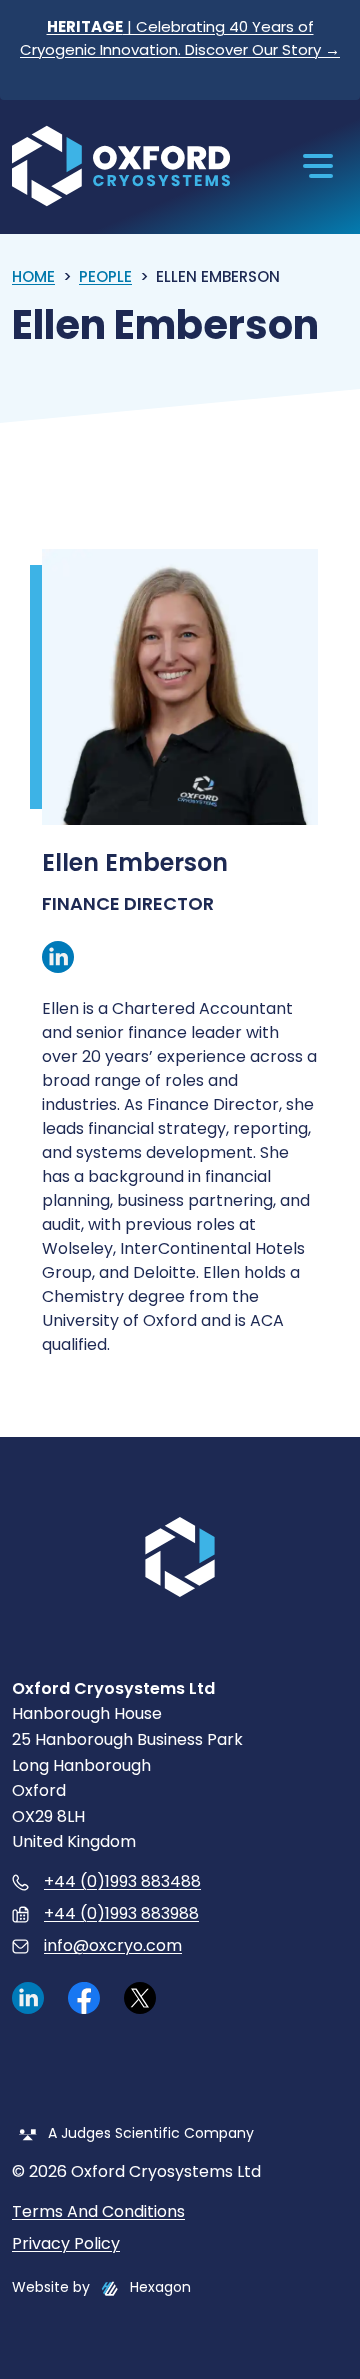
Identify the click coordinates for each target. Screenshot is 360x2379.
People (105, 276)
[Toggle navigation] (318, 166)
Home (33, 276)
